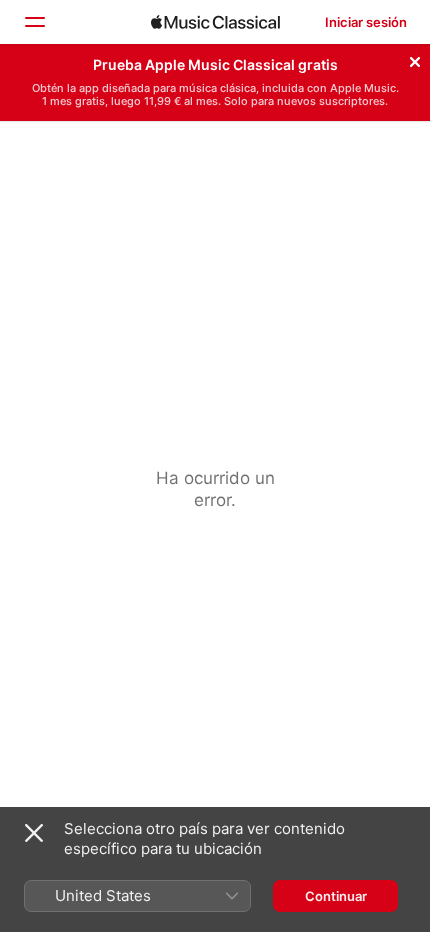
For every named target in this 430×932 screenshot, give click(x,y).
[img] (215, 22)
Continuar (336, 896)
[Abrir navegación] (34, 22)
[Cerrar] (415, 59)
